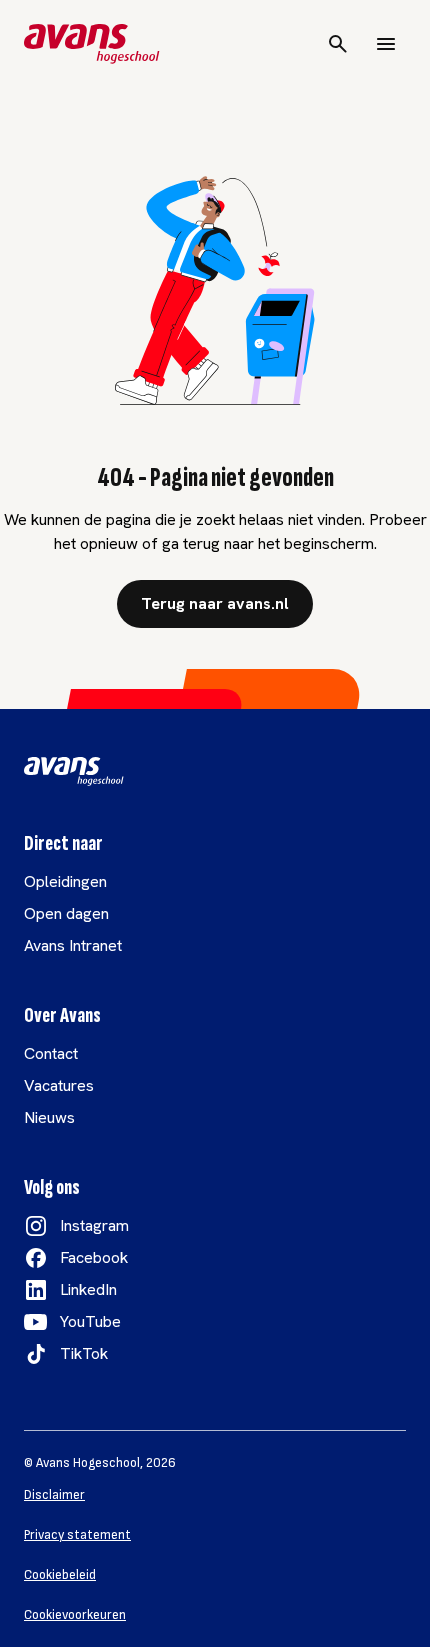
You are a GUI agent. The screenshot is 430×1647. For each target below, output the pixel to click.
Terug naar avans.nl (215, 603)
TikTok (84, 1353)
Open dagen (66, 913)
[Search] (338, 44)
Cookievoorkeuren (75, 1615)
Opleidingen (65, 881)
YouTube (90, 1321)
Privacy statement (77, 1535)
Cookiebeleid (60, 1575)
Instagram (94, 1225)
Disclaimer (54, 1495)
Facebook (94, 1257)
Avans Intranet (73, 945)
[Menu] (386, 44)
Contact (51, 1053)
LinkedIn (88, 1289)
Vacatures (59, 1085)
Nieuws (49, 1117)
